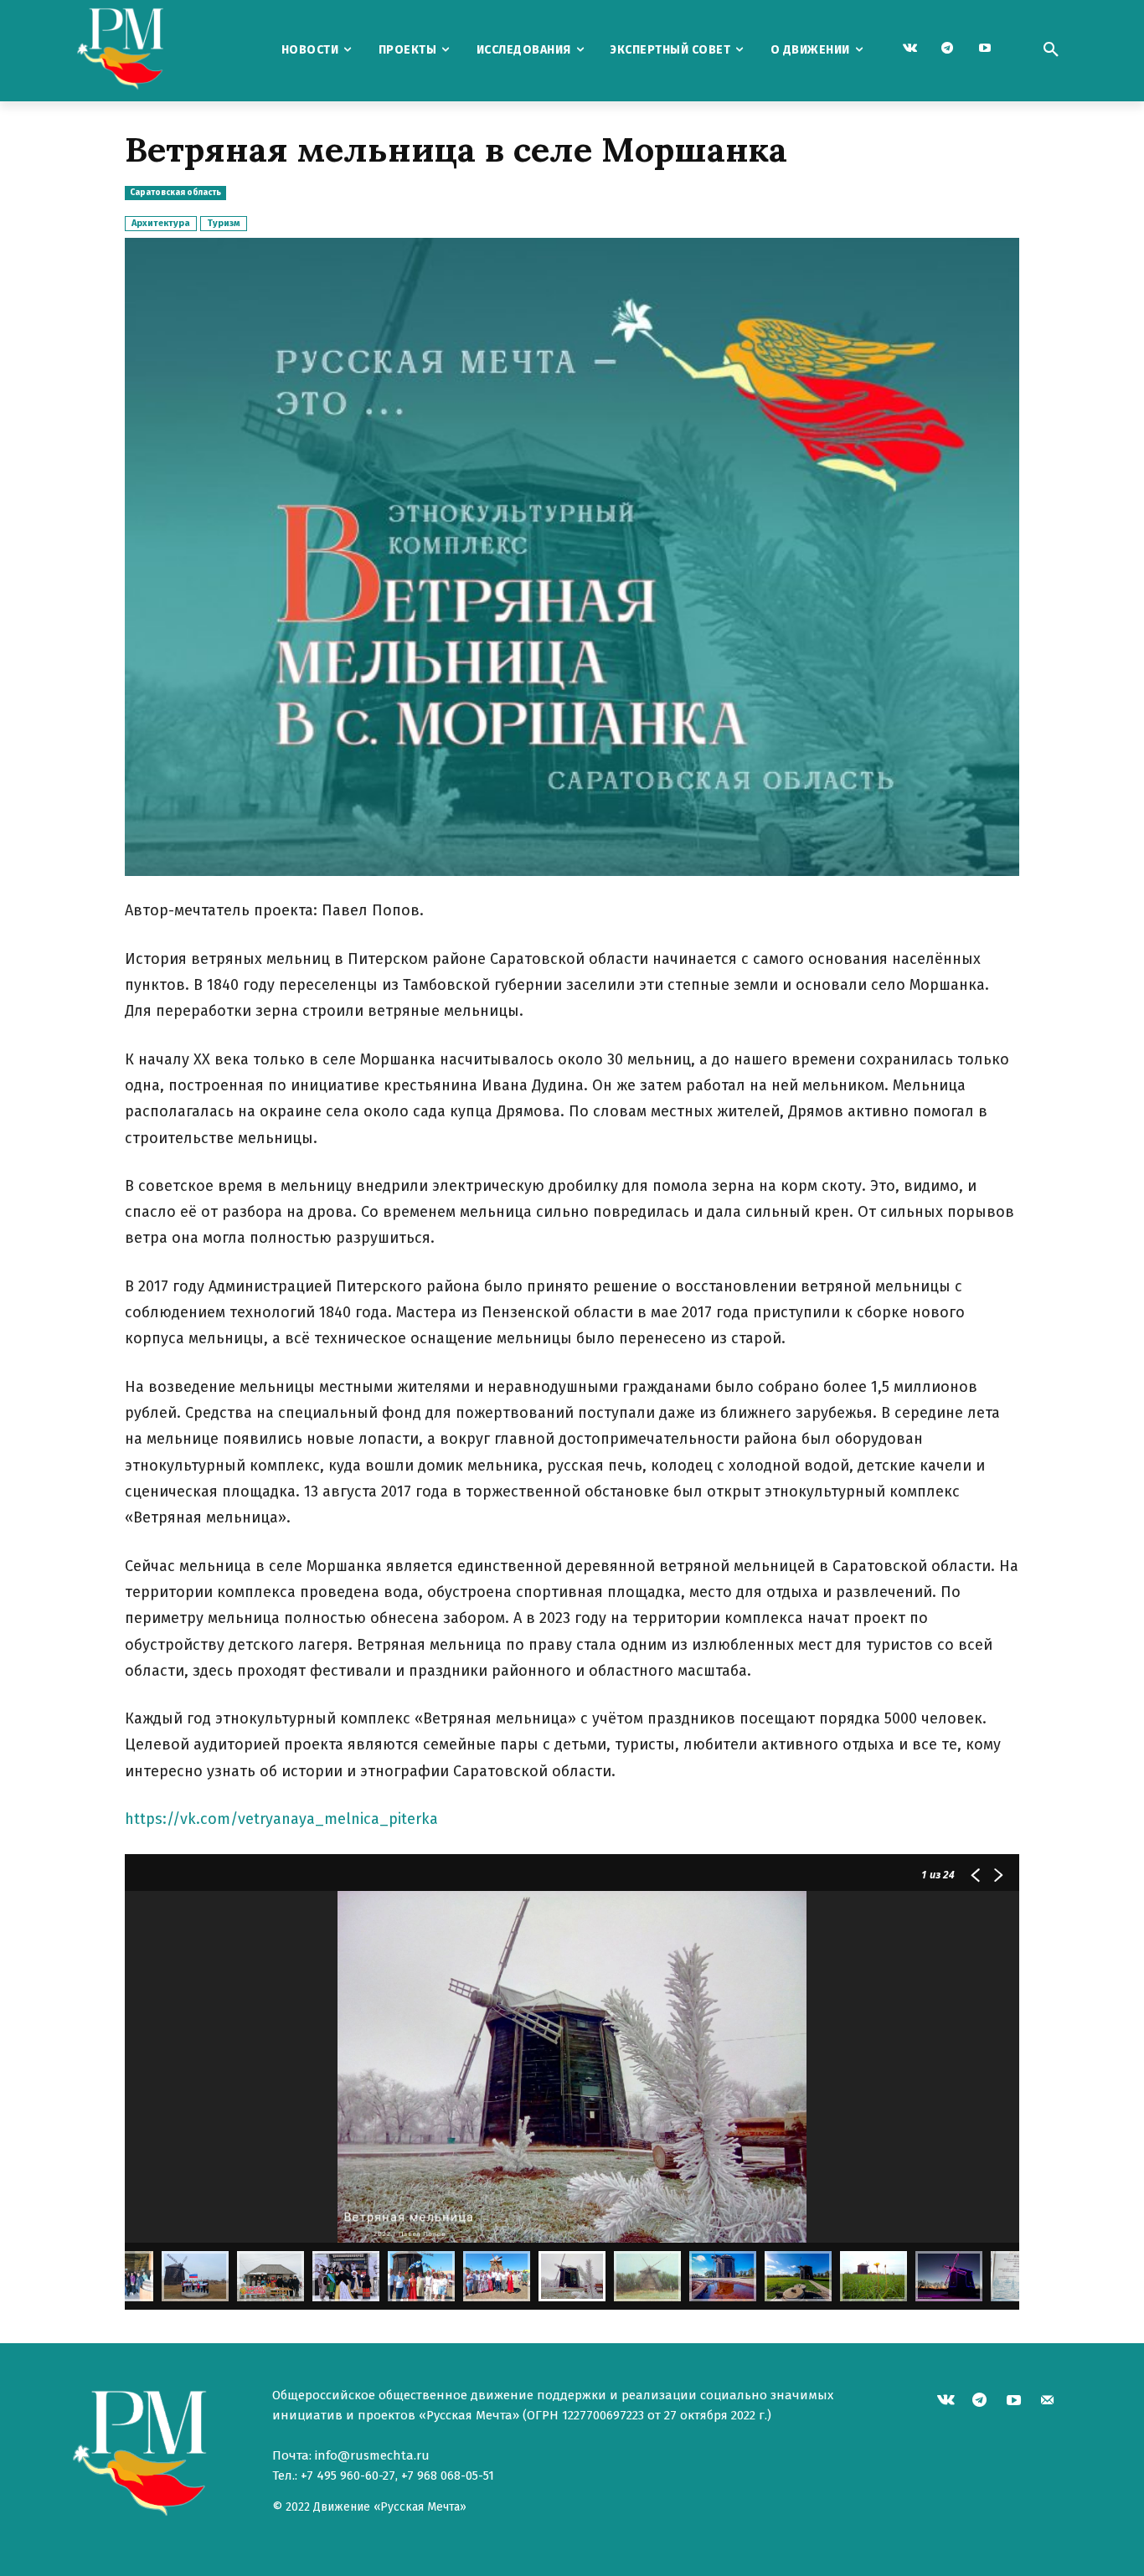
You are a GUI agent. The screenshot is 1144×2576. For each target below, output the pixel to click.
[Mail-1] (1048, 2402)
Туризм (224, 223)
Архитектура (161, 223)
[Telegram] (948, 49)
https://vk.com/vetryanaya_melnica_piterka (281, 1819)
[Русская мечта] (161, 51)
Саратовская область (175, 193)
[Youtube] (985, 49)
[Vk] (910, 49)
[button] (1051, 50)
